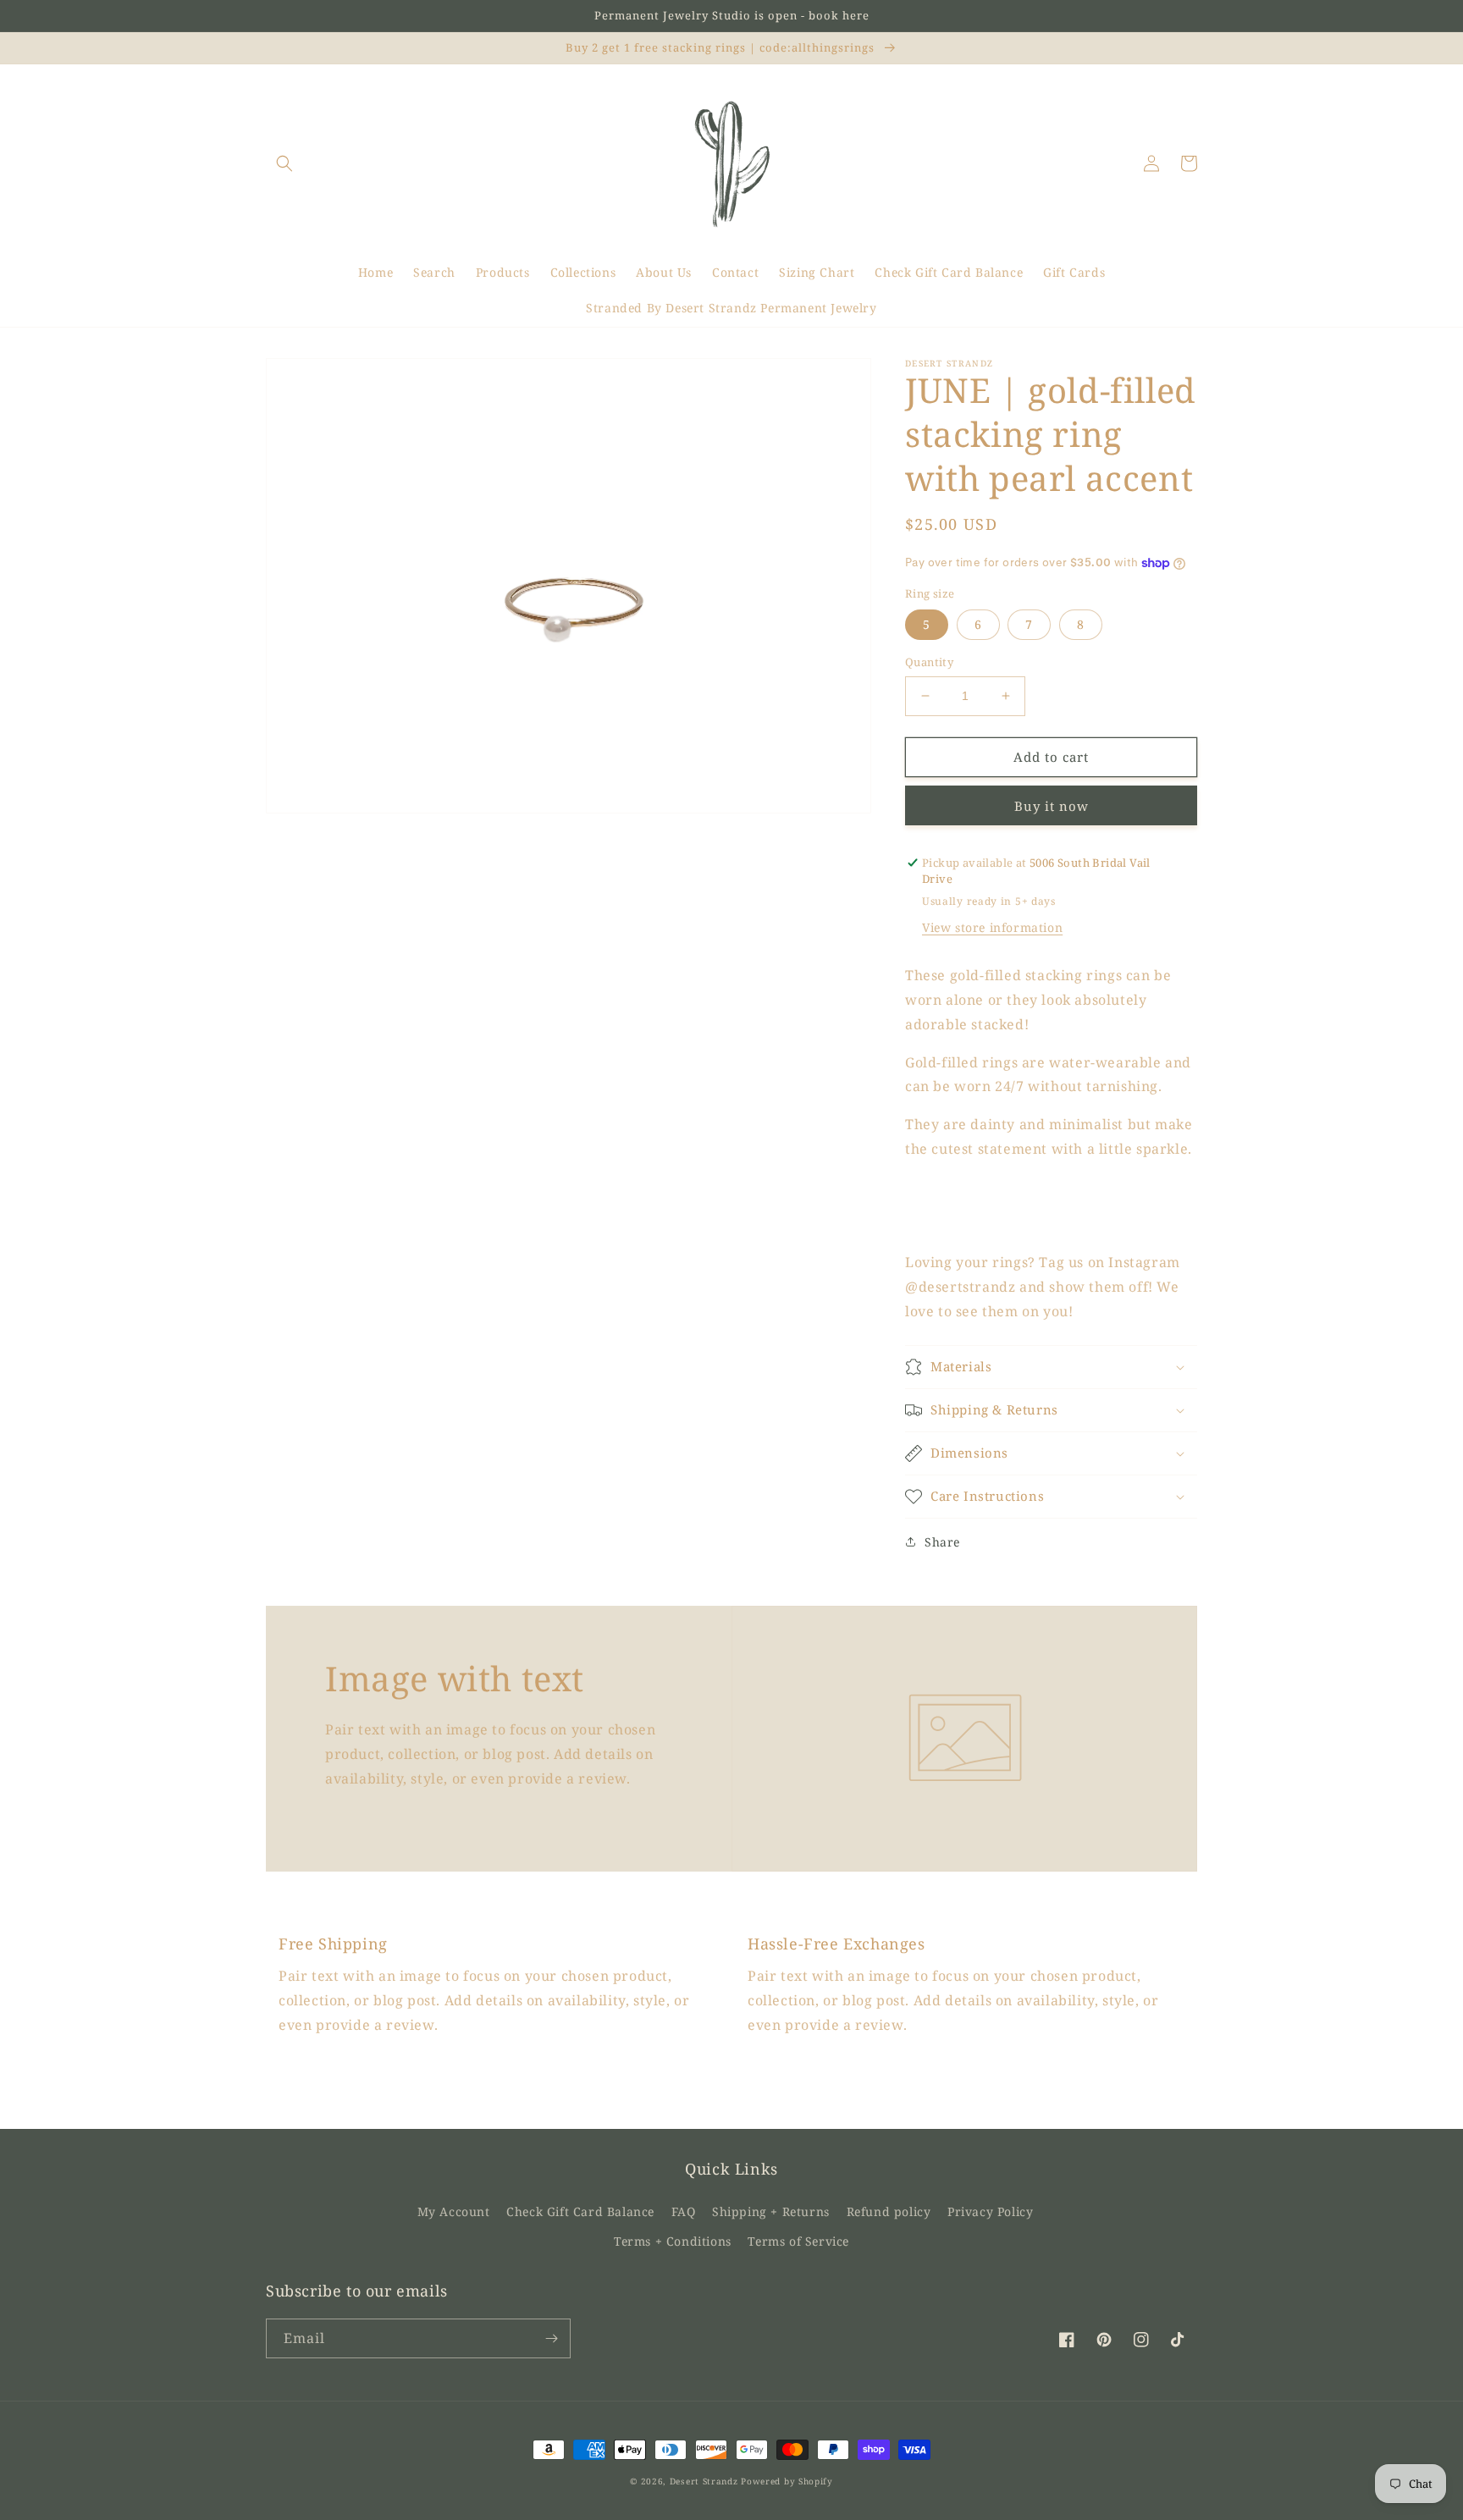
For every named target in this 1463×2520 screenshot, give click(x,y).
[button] (284, 163)
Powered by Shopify (787, 2481)
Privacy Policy (990, 2211)
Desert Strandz (704, 2481)
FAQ (684, 2211)
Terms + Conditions (673, 2241)
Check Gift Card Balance (580, 2211)
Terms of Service (798, 2241)
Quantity (929, 662)
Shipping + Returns (771, 2211)
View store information (992, 927)
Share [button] (942, 1542)
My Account (454, 2211)
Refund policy (889, 2211)
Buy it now (1052, 806)
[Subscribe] (551, 2338)
